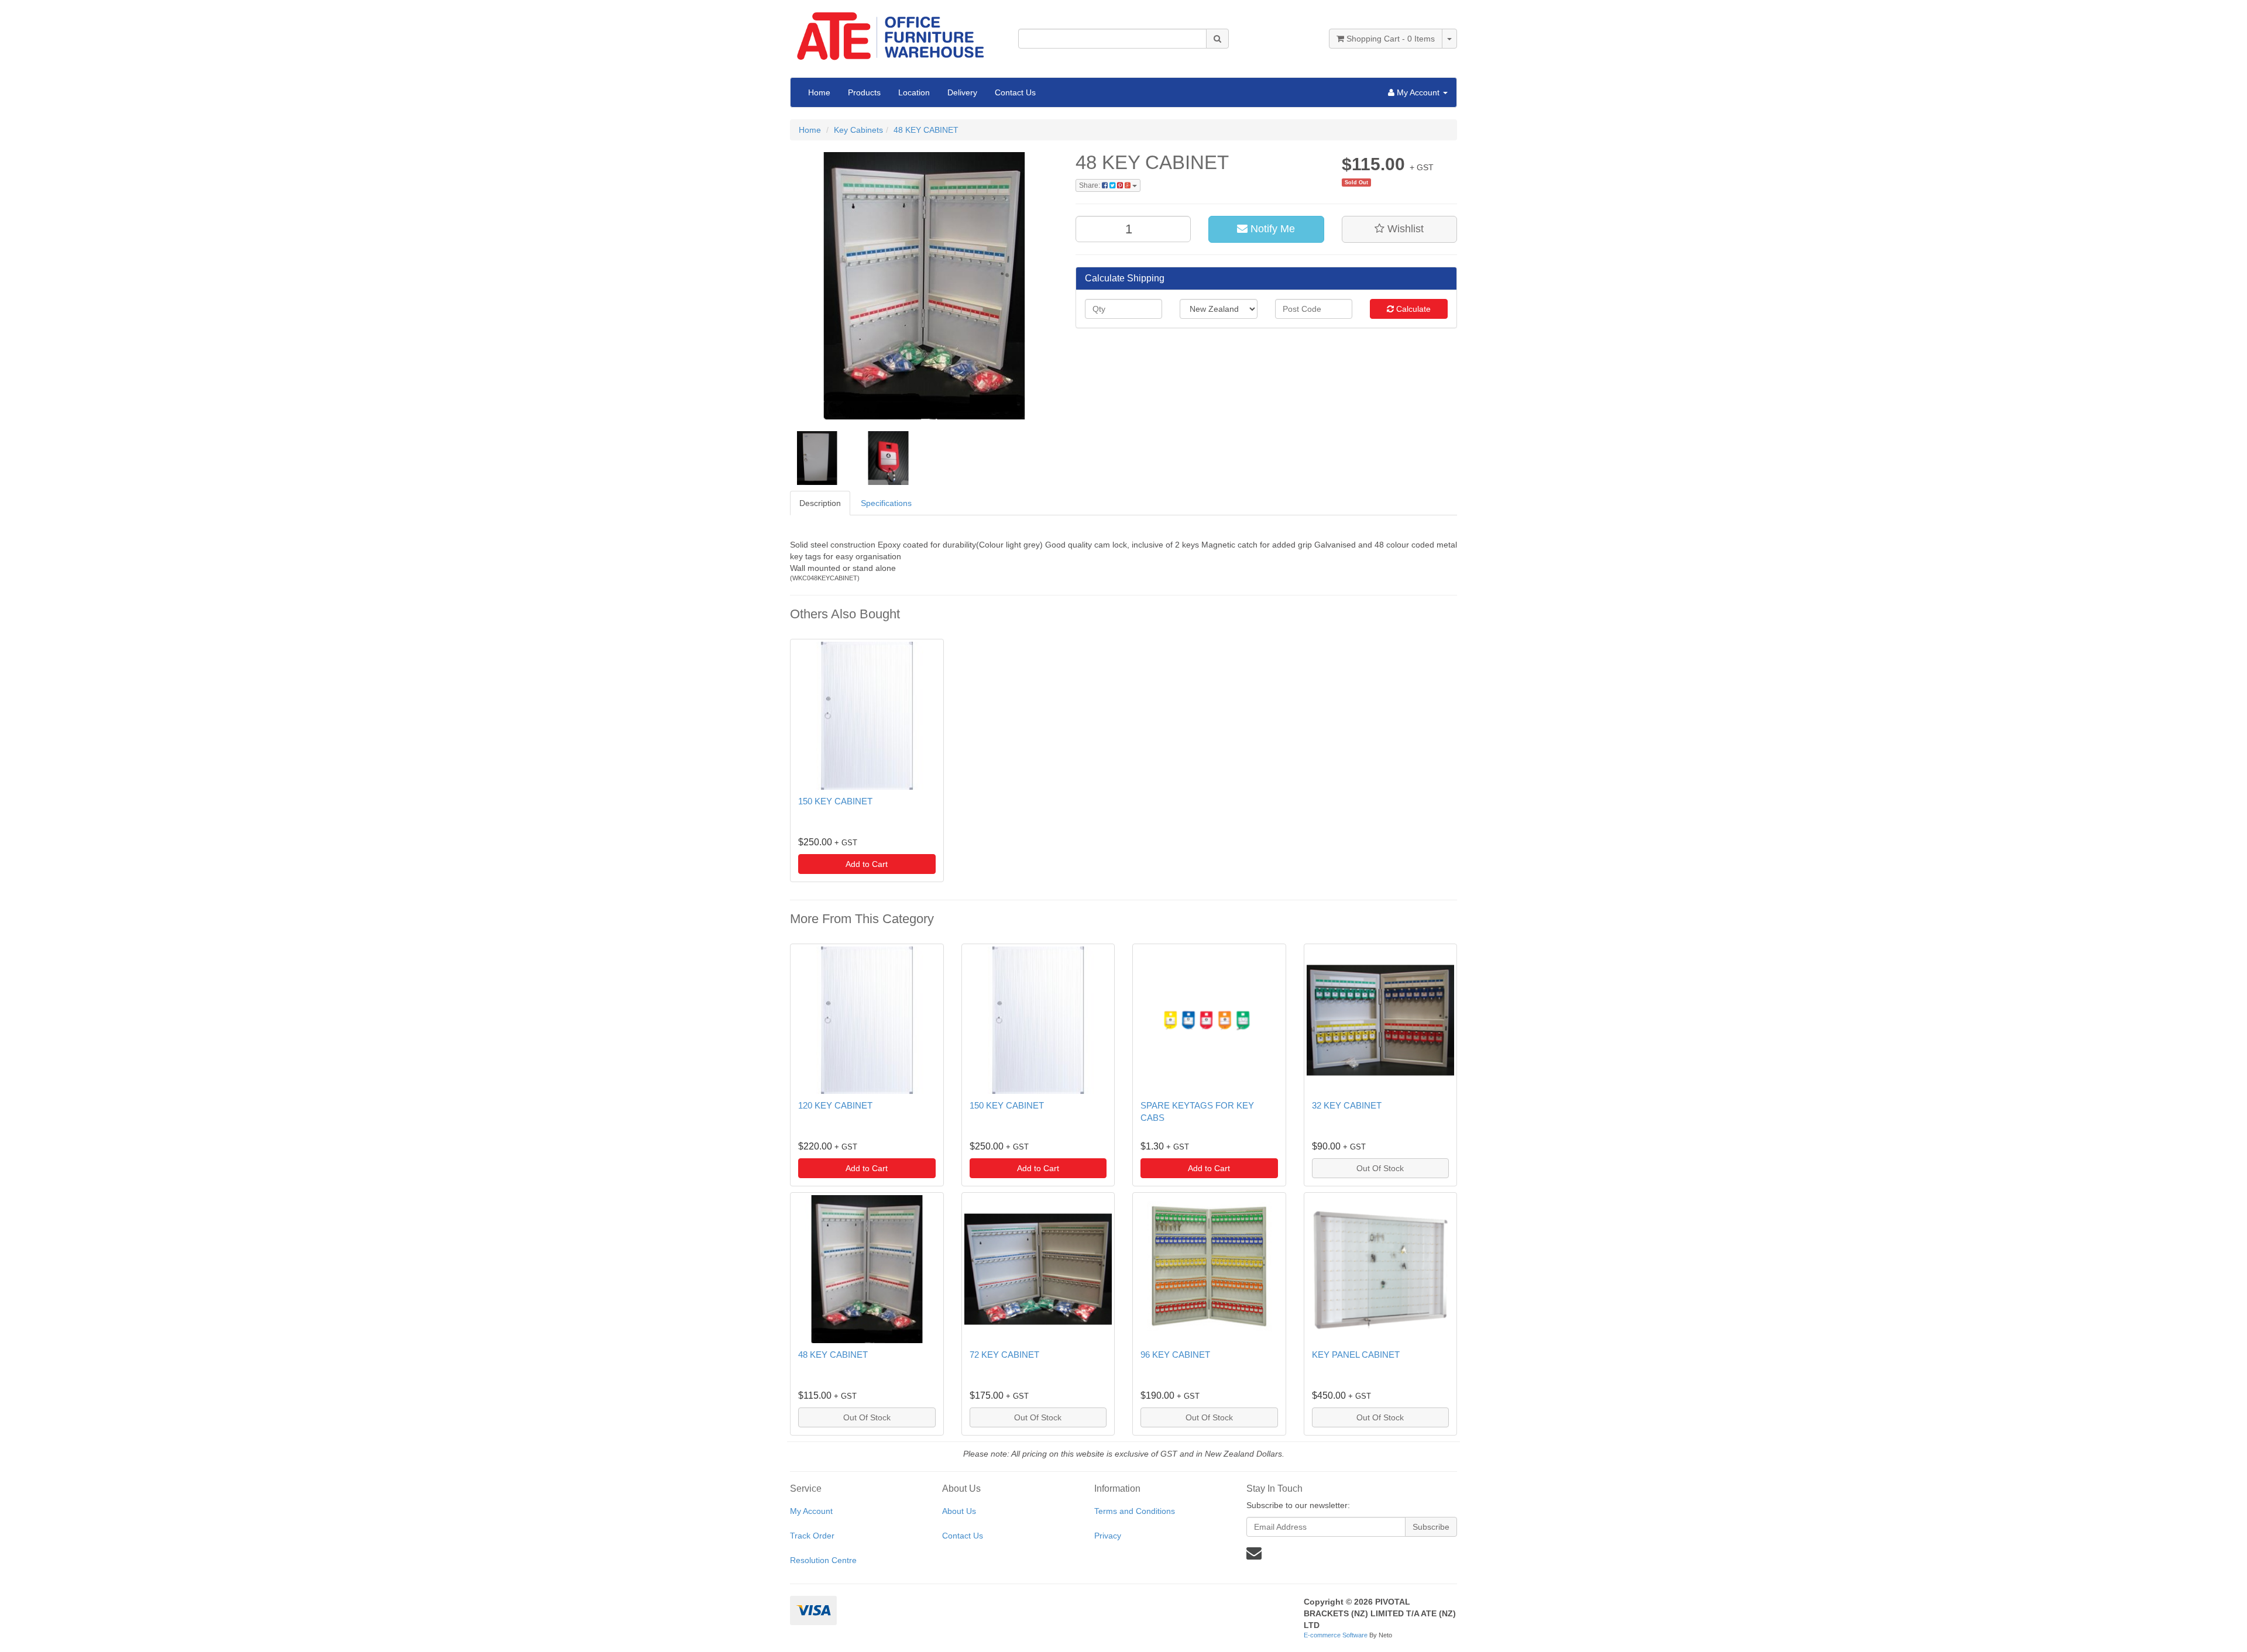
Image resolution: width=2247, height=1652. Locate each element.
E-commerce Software (1336, 1635)
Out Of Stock (1380, 1168)
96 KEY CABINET (1175, 1355)
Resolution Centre (823, 1560)
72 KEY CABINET (1004, 1355)
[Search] (1217, 39)
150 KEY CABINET (835, 801)
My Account (811, 1511)
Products (864, 92)
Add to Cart (867, 864)
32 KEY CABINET (1347, 1105)
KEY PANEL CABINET (1356, 1355)
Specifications (886, 503)
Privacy (1108, 1536)
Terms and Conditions (1135, 1511)
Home (819, 92)
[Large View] (817, 458)
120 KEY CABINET (835, 1105)
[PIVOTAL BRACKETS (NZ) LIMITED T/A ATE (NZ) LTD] (895, 32)
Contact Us (1015, 92)
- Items (1391, 39)
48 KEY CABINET (926, 130)
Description (820, 503)
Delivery (962, 92)
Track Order (812, 1536)
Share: (1090, 185)
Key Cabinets (858, 130)
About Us (959, 1511)
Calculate (1412, 309)
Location (914, 92)
